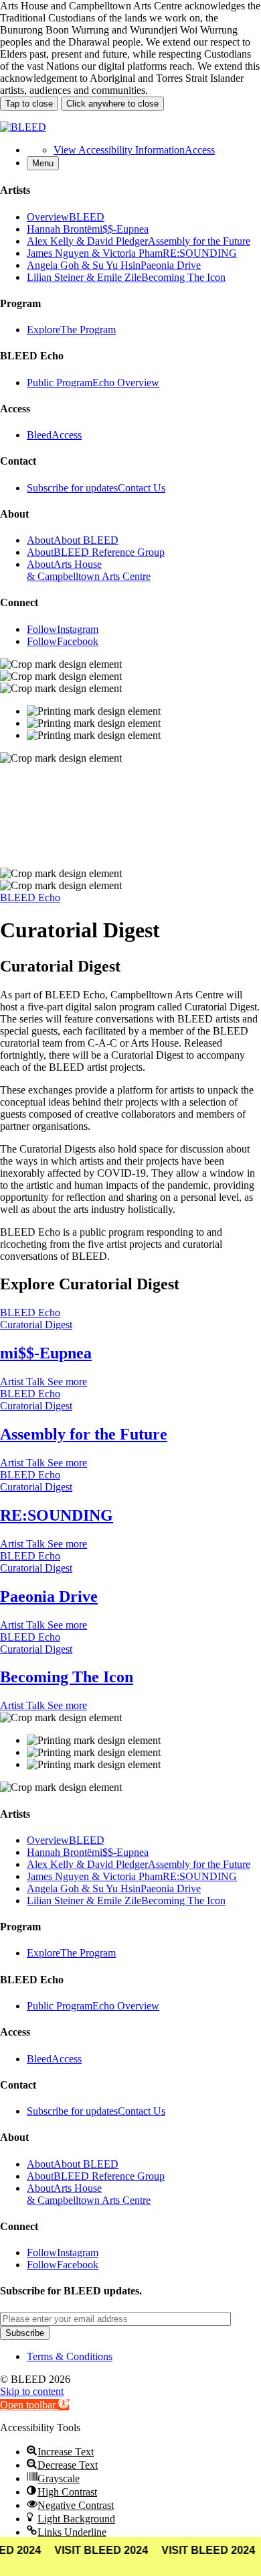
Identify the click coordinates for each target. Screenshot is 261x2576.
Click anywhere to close (112, 104)
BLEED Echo (30, 897)
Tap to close (29, 104)
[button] (34, 2405)
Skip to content (32, 2391)
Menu (43, 163)
